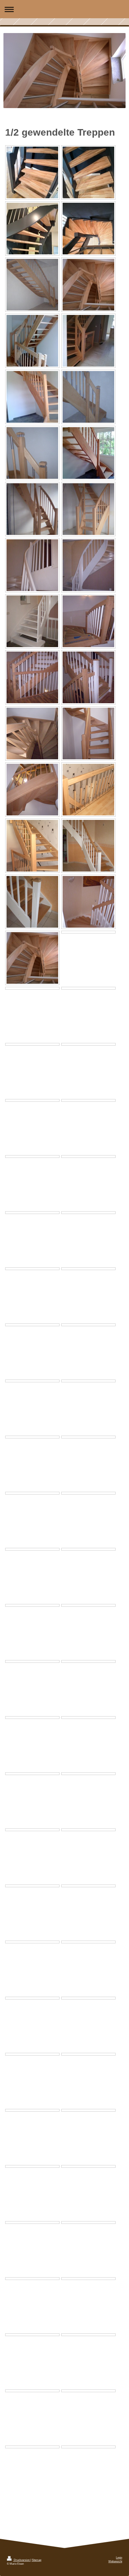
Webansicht (115, 2561)
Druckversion (22, 2560)
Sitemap (36, 2560)
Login (119, 2558)
